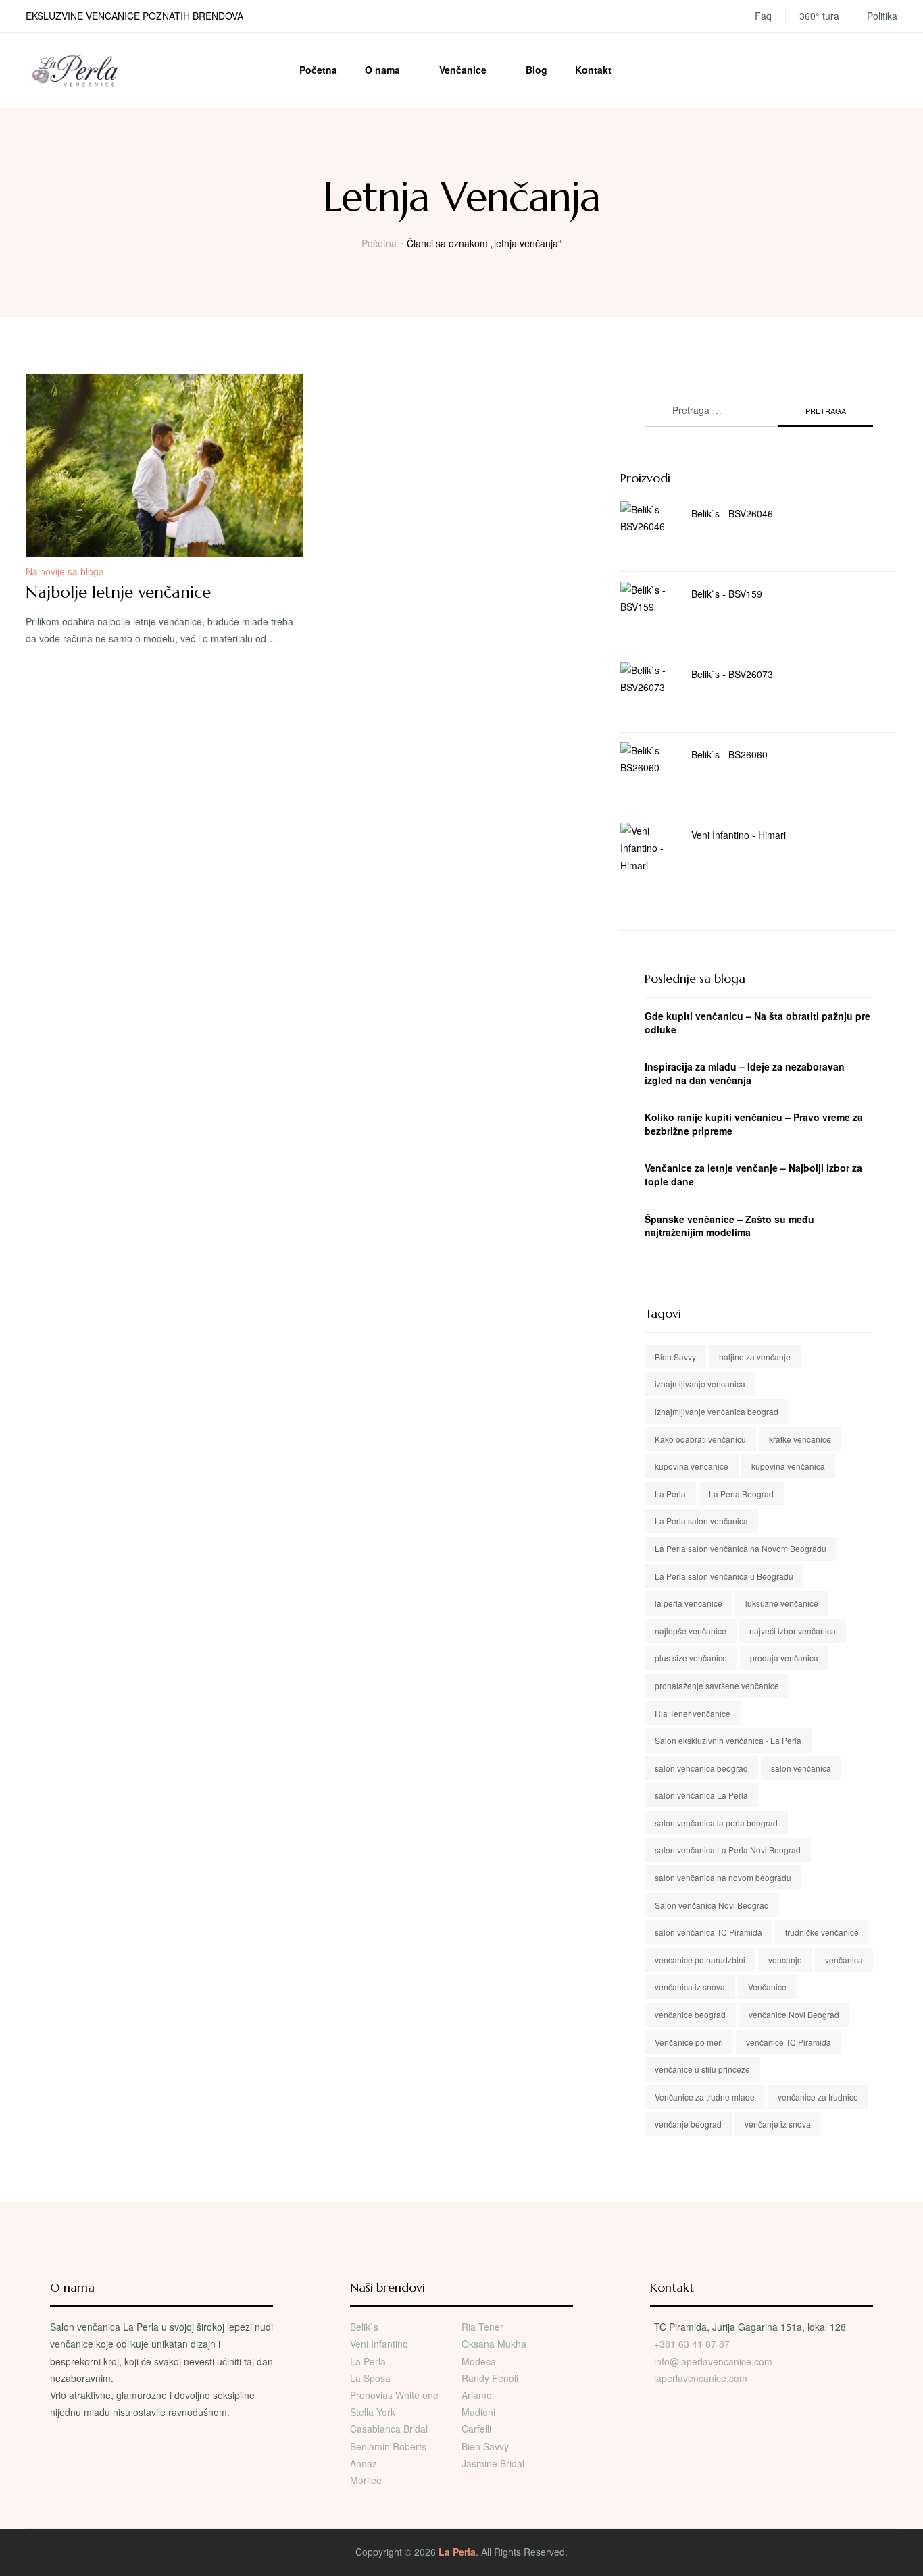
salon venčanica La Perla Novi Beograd (728, 1850)
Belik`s (364, 2327)
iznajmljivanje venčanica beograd (717, 1411)
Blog (537, 70)
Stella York (373, 2412)
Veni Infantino (379, 2344)
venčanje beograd (688, 2124)
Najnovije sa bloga (65, 571)
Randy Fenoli (490, 2378)
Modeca (479, 2361)
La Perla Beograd (741, 1494)
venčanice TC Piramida (789, 2042)
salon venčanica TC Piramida (708, 1932)
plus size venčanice (691, 1658)
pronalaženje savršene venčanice (717, 1685)
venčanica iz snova (690, 1987)
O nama (382, 70)
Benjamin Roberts (388, 2446)
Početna (318, 70)
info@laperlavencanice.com (713, 2361)
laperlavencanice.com (702, 2378)
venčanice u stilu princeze (702, 2069)
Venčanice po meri (689, 2042)
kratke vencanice (800, 1439)
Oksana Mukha (494, 2344)
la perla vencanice (689, 1603)
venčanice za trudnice (818, 2097)
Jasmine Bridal (493, 2463)
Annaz (364, 2463)
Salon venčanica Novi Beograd (712, 1905)
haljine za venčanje (755, 1357)
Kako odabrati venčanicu (700, 1439)
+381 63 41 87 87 (692, 2344)
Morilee (366, 2480)
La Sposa (370, 2378)
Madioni (478, 2412)
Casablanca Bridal (389, 2429)
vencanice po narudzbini (700, 1960)
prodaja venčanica (784, 1658)
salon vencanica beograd (701, 1768)
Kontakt (593, 70)
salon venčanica (801, 1768)
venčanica (844, 1960)
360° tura (819, 16)
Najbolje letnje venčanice (118, 592)
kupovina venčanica (788, 1466)
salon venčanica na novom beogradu (723, 1877)
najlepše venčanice (691, 1631)
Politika (882, 16)
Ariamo (477, 2395)
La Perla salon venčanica (701, 1521)
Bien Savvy (675, 1357)
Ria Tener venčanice (693, 1713)
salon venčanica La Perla (701, 1795)
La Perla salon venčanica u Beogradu (724, 1576)
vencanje (785, 1960)
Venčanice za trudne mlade (705, 2097)
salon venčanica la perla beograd (716, 1823)
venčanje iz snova (778, 2124)
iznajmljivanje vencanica (700, 1384)
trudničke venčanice (822, 1932)
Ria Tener (482, 2327)
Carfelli (476, 2429)
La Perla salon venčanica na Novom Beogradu (741, 1548)
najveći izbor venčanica (793, 1631)
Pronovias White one (394, 2395)
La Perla (670, 1494)
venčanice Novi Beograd (794, 2014)
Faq (763, 16)
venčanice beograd (690, 2014)
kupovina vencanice (692, 1466)
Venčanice (463, 70)
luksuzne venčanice (782, 1603)
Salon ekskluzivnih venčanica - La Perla (728, 1740)
